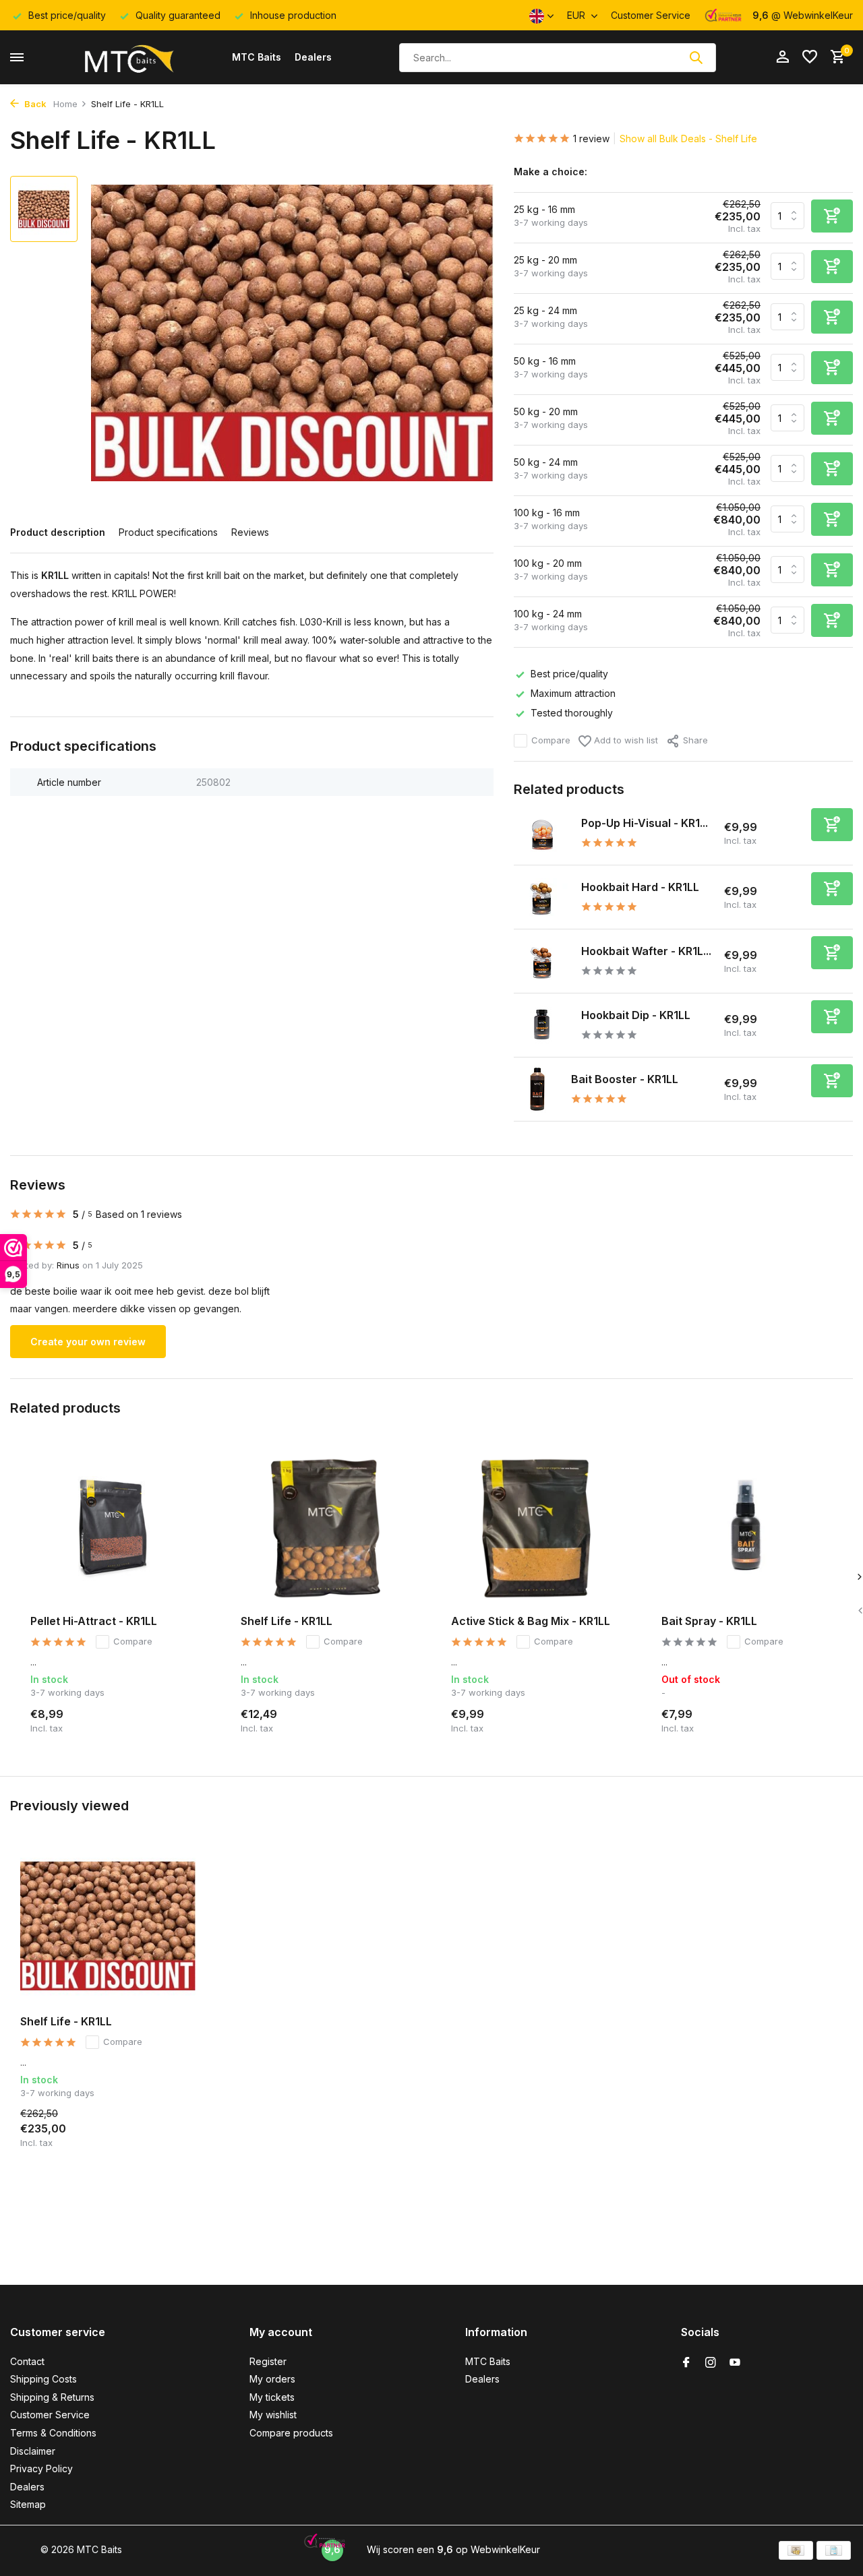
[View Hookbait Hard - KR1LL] (542, 897)
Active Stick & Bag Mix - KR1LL (531, 1621)
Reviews (250, 532)
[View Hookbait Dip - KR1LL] (542, 1025)
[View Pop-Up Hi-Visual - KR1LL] (542, 833)
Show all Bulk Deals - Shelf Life (688, 139)
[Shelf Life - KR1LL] (326, 1528)
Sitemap (28, 2504)
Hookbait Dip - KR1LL (636, 1015)
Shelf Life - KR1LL (287, 1621)
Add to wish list (625, 740)
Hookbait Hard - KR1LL (640, 887)
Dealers (313, 57)
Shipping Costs (43, 2379)
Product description (58, 532)
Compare (551, 740)
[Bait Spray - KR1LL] (746, 1528)
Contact (27, 2361)
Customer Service (651, 15)
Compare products (291, 2433)
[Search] (696, 57)
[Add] (832, 825)
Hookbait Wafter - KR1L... (646, 951)
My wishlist (273, 2415)
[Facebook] (686, 2363)
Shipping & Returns (52, 2397)
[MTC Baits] (128, 57)
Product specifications (168, 532)
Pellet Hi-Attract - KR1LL (94, 1621)
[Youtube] (735, 2363)
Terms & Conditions (53, 2433)
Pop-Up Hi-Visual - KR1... (645, 823)
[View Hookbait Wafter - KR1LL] (542, 961)
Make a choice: (550, 172)
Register (268, 2361)
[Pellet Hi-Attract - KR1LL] (115, 1528)
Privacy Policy (41, 2468)
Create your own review (88, 1342)
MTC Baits (257, 57)
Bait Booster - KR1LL (625, 1079)
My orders (272, 2379)
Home (65, 104)
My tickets (272, 2397)
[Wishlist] (810, 57)
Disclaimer (33, 2451)
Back (34, 104)
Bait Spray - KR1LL (709, 1621)
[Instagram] (711, 2363)
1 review (591, 139)
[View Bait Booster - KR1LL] (537, 1089)
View (820, 1719)
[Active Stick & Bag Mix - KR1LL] (536, 1528)
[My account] (782, 57)
